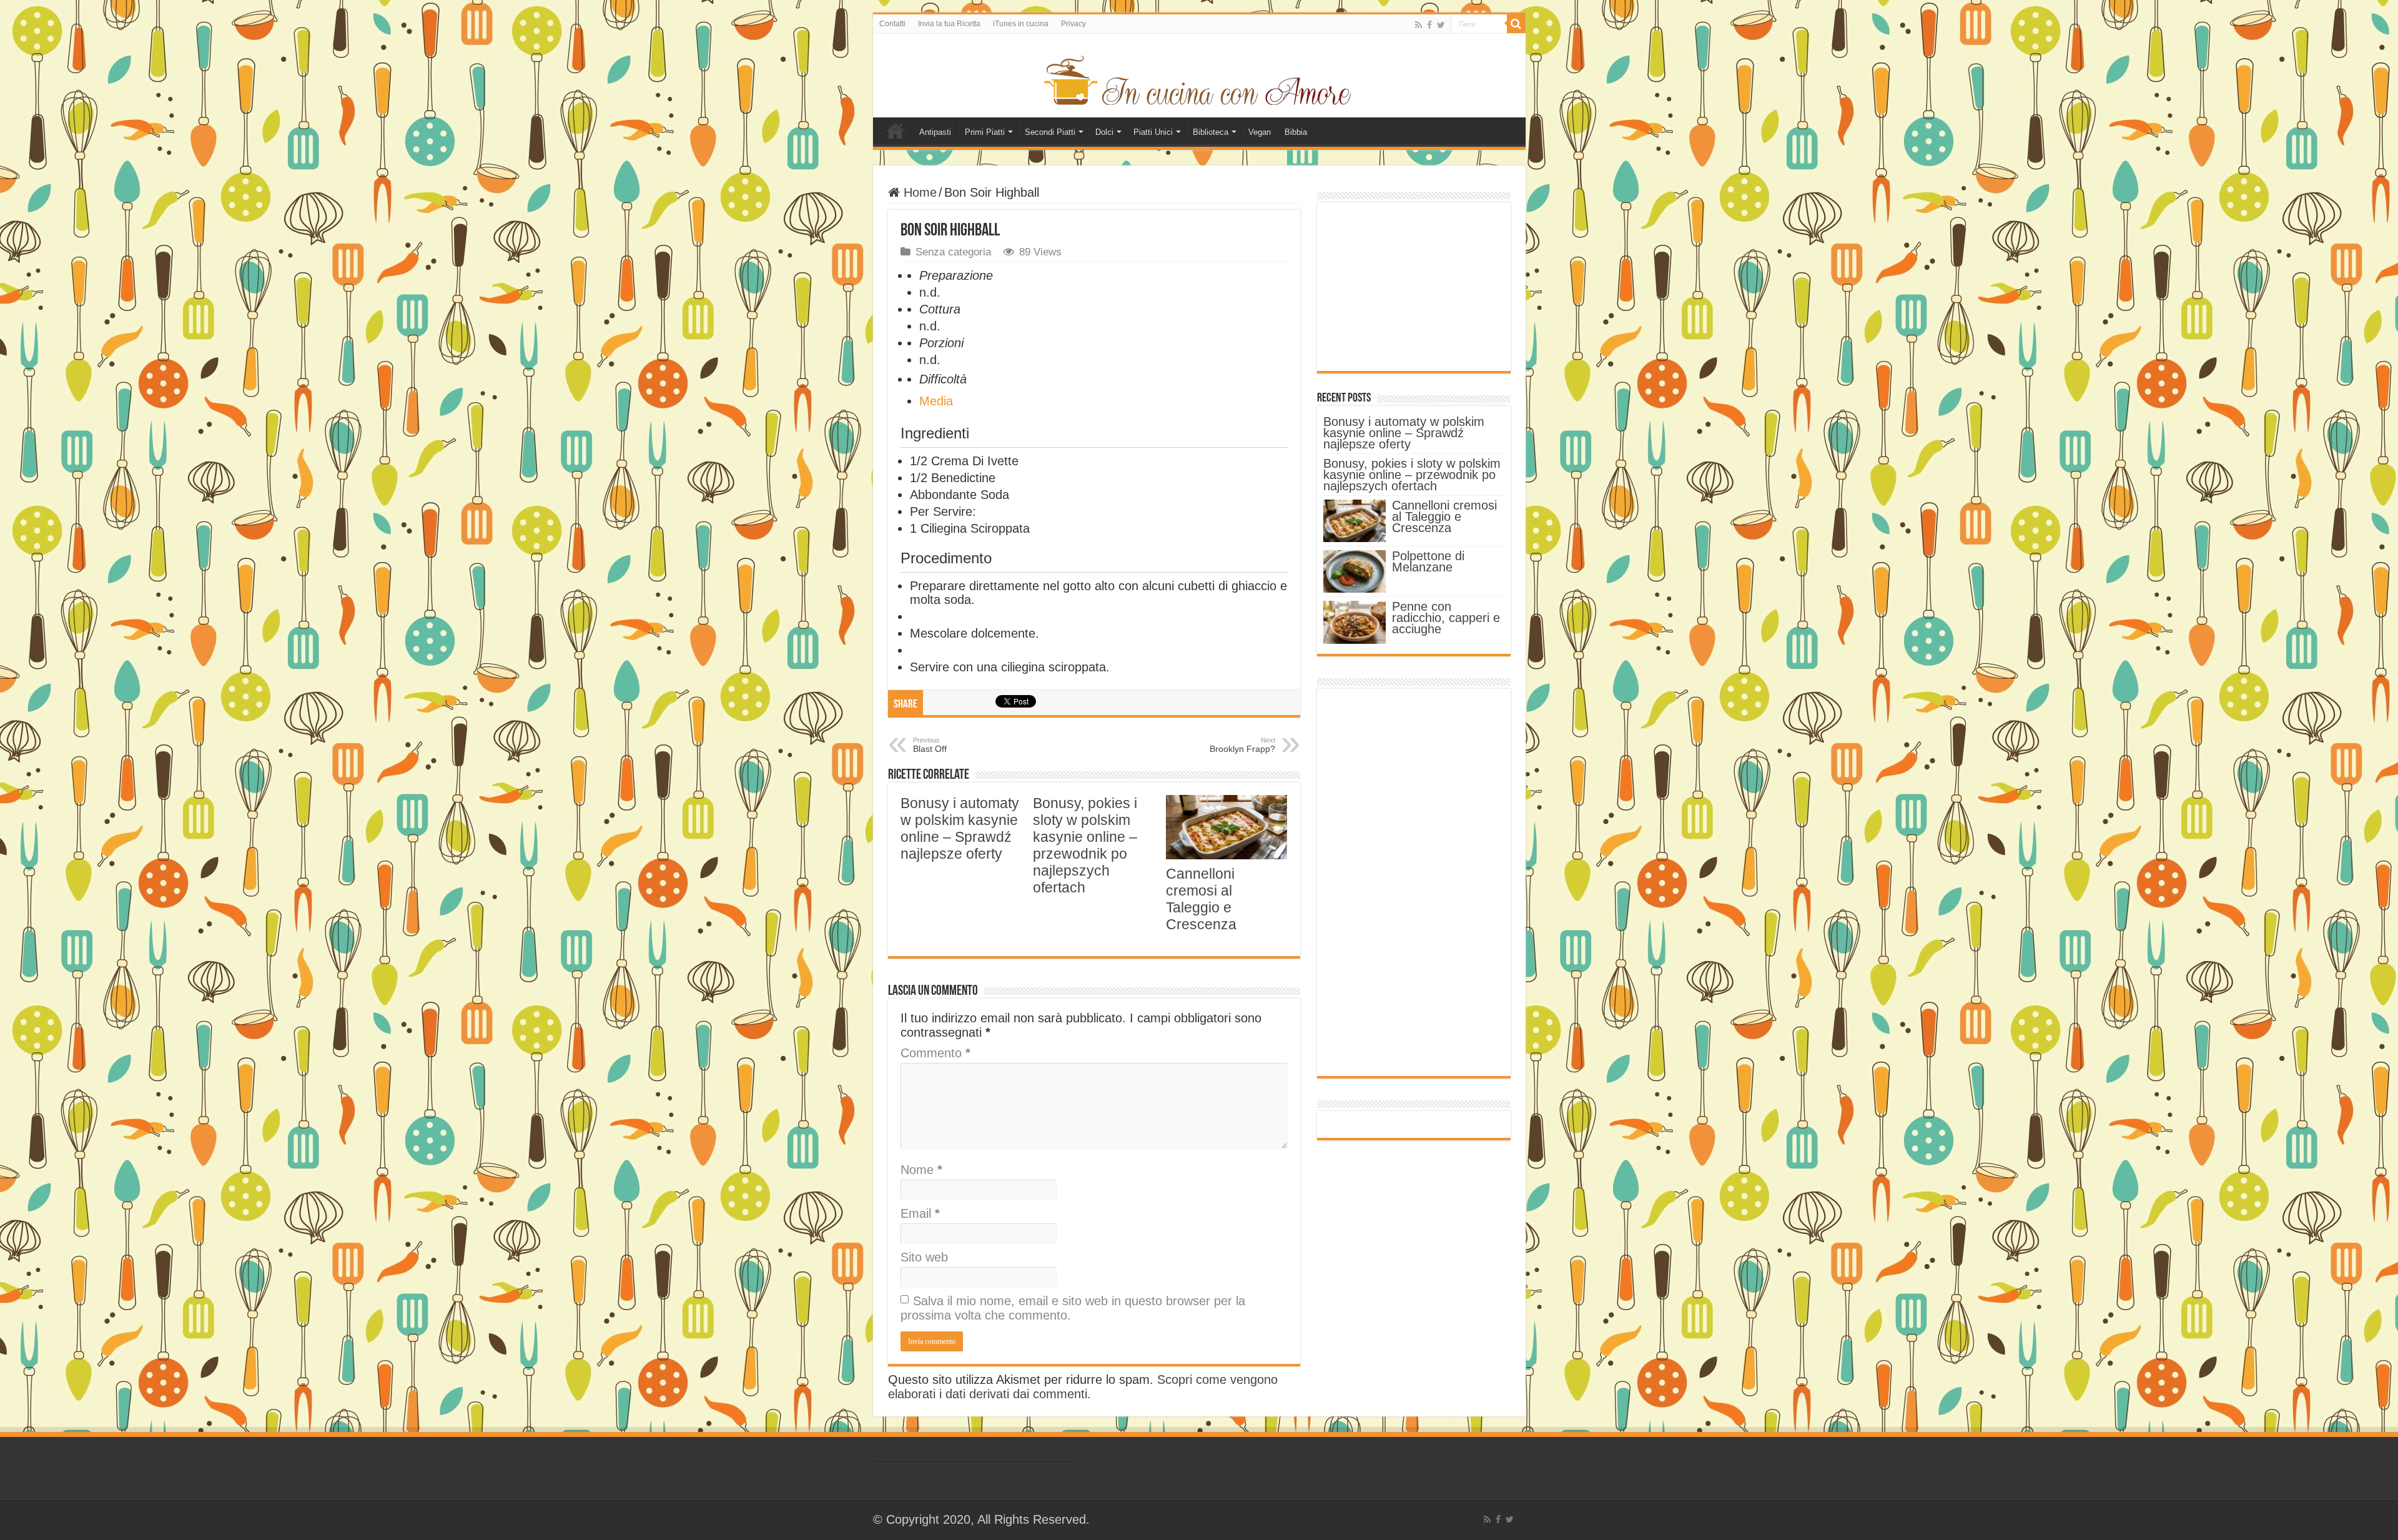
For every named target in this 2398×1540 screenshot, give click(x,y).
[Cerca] (1516, 24)
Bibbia (1296, 132)
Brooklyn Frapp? (1242, 745)
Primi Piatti (985, 132)
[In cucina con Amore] (1199, 78)
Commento (935, 1053)
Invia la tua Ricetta (949, 24)
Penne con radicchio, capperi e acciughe (1446, 618)
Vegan (1260, 132)
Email (920, 1213)
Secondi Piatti (1050, 132)
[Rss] (1419, 25)
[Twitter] (1441, 25)
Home (896, 131)
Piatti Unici (1153, 132)
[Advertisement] (1414, 287)
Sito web (924, 1257)
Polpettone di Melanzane (1428, 561)
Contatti (892, 24)
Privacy (1073, 24)
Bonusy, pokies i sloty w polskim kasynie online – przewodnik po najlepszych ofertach (1085, 845)
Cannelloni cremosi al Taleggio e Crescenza (1201, 899)
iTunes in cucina (1021, 24)
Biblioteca (1211, 132)
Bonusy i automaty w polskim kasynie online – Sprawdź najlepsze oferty (960, 828)
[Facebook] (1429, 25)
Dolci (1104, 132)
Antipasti (935, 132)
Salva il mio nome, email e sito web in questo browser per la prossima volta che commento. (1073, 1308)
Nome (921, 1170)
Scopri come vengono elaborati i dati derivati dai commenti (1083, 1387)
